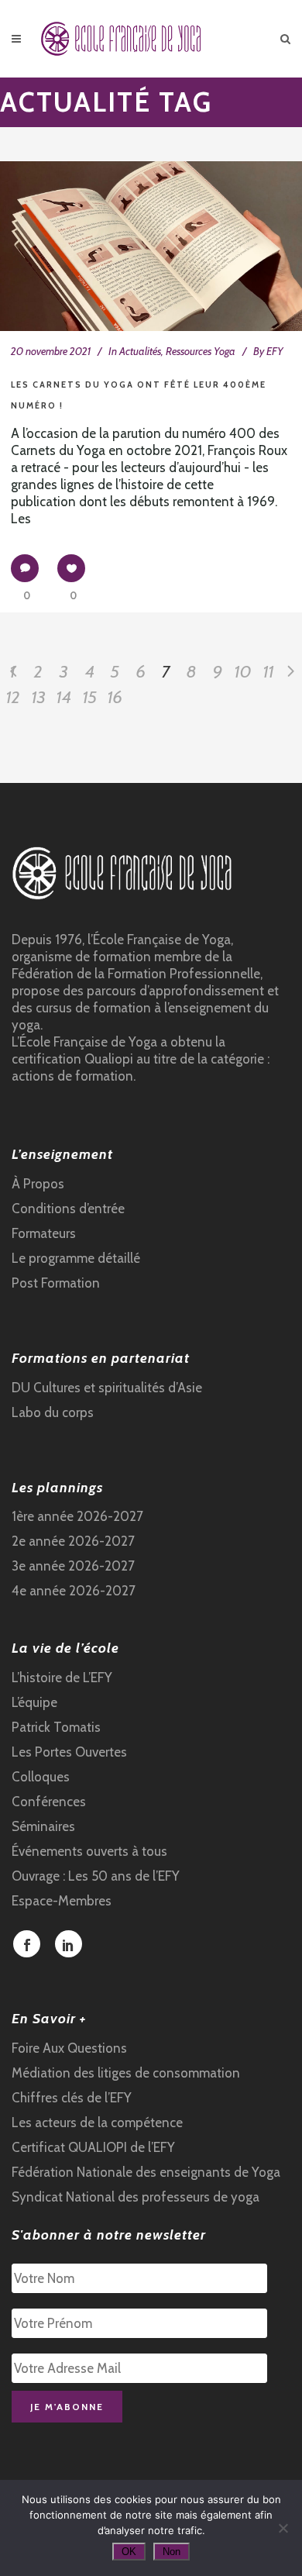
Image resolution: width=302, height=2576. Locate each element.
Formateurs (44, 1233)
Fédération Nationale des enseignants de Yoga (146, 2172)
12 (13, 697)
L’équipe (34, 1702)
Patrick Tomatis (56, 1727)
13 (39, 697)
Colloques (41, 1777)
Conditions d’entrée (68, 1209)
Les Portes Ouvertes (69, 1752)
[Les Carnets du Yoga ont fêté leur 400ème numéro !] (151, 246)
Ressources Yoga (201, 351)
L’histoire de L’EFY (62, 1678)
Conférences (49, 1802)
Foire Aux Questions (69, 2048)
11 (269, 672)
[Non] (283, 2528)
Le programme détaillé (76, 1258)
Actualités (140, 351)
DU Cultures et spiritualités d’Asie (107, 1388)
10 (243, 672)
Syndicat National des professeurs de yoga (136, 2197)
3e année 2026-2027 (73, 1566)
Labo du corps (53, 1412)
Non (172, 2552)
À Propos (38, 1184)
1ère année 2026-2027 (77, 1516)
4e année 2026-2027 (74, 1591)
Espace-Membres (62, 1901)
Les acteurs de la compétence (97, 2123)
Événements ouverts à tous (89, 1851)
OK (129, 2552)
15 (90, 697)
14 (64, 697)
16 (115, 697)
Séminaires (43, 1826)
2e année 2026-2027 (73, 1541)
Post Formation (56, 1283)
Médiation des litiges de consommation (126, 2073)
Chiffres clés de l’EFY (72, 2098)
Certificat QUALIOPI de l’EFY (93, 2147)
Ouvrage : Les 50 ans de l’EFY (96, 1876)
